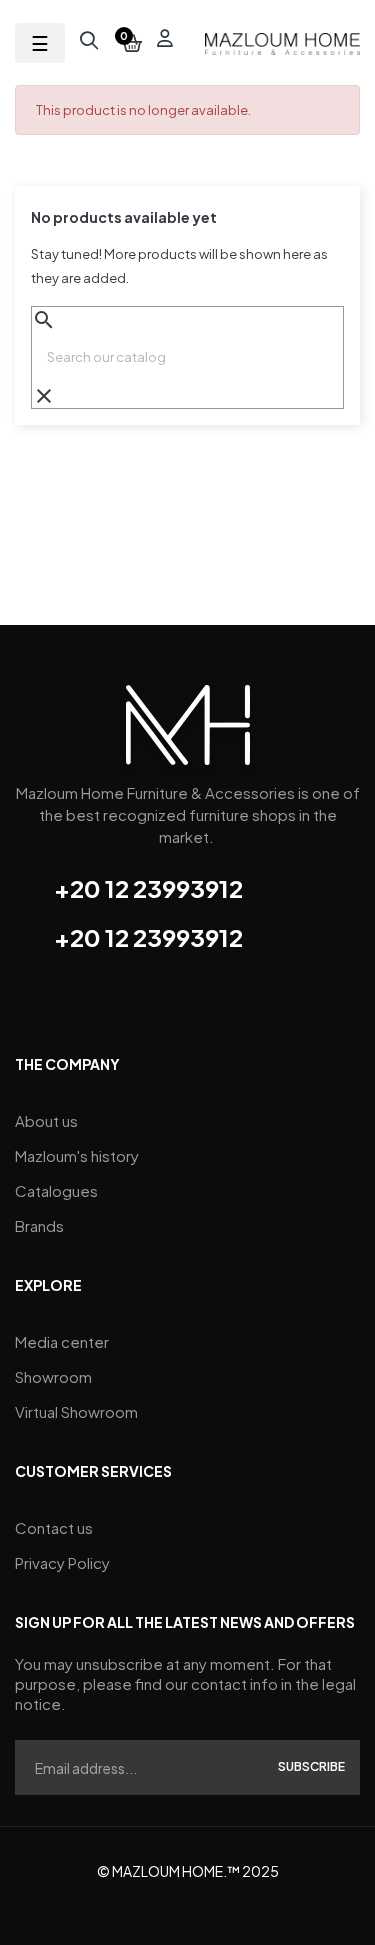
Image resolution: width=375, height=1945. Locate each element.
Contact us (54, 1527)
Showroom (53, 1376)
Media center (62, 1341)
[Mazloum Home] (188, 730)
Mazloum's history (77, 1155)
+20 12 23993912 (148, 888)
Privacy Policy (62, 1562)
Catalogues (56, 1190)
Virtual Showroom (76, 1411)
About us (46, 1120)
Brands (39, 1225)
